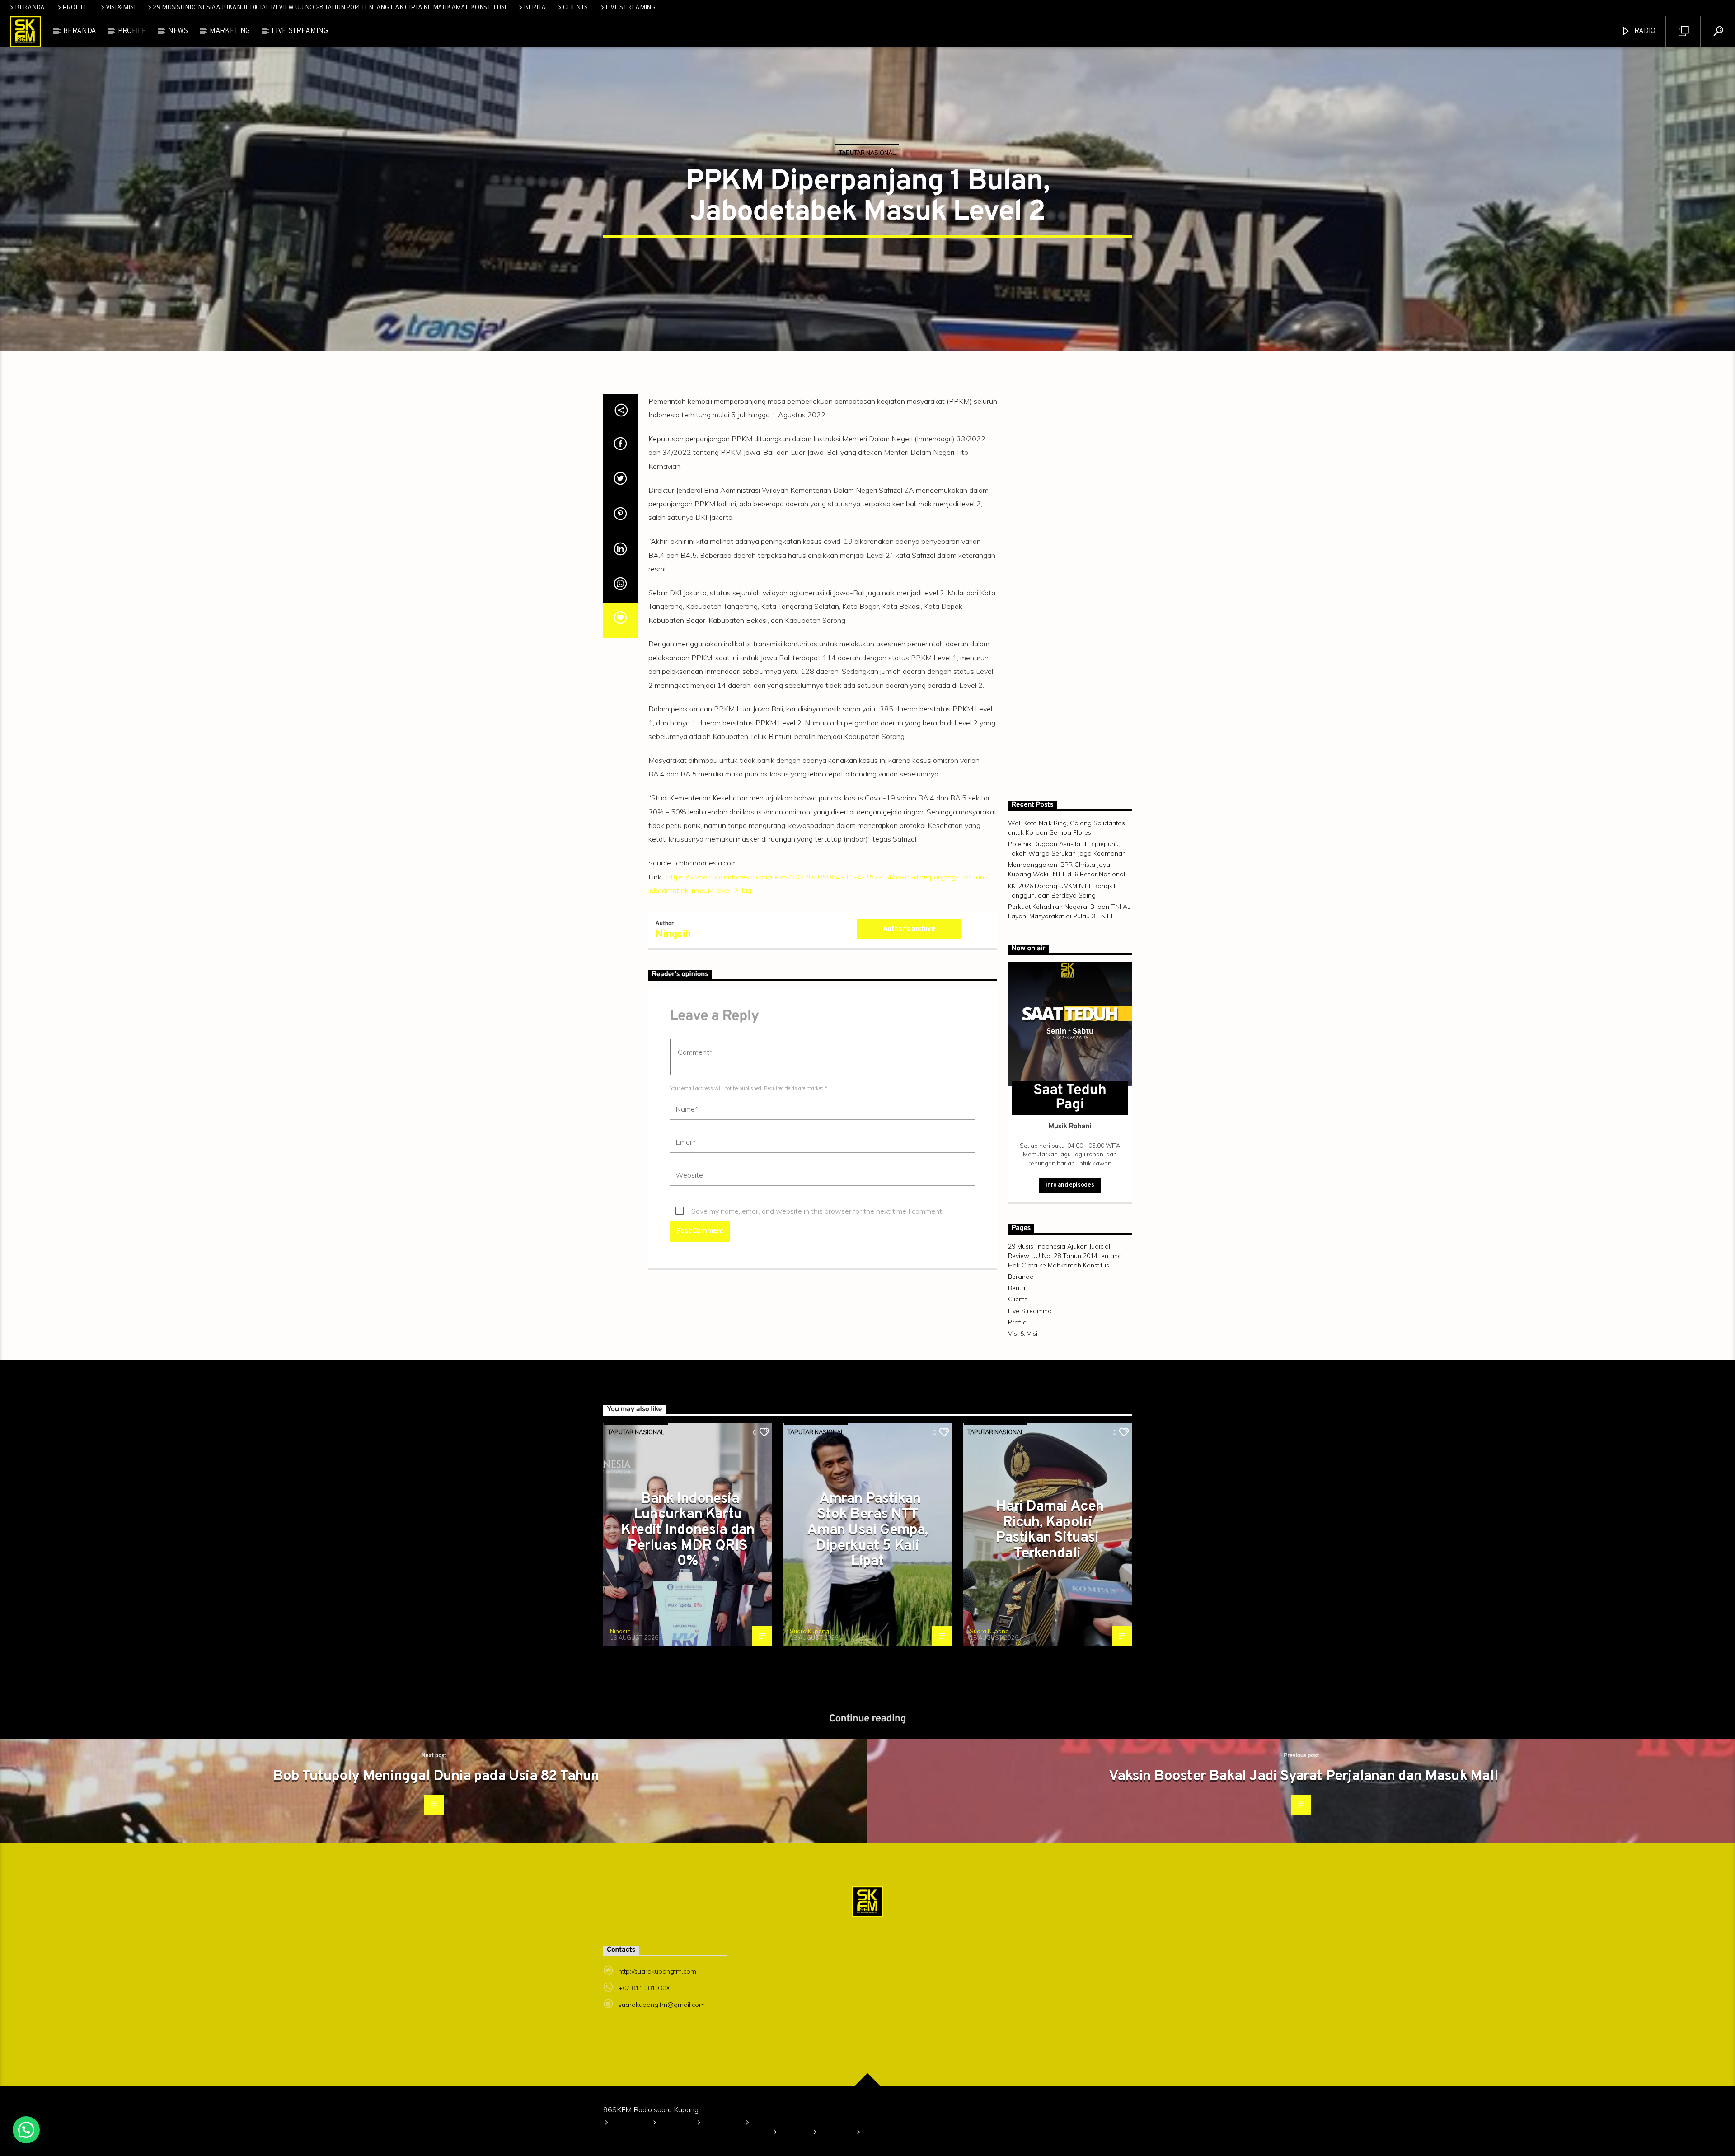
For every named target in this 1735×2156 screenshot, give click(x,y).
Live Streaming (631, 8)
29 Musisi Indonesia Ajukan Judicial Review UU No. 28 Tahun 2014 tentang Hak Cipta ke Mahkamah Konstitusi (329, 8)
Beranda (30, 8)
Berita (535, 8)
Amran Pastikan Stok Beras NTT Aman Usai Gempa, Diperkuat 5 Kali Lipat (867, 1530)
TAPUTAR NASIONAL (867, 153)
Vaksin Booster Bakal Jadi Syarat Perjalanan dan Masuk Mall (1304, 1777)
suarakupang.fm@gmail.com (662, 2005)
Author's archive (909, 929)
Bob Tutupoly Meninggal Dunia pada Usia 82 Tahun (436, 1777)
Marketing (230, 31)
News (178, 31)
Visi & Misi (121, 8)
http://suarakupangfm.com (657, 1971)
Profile (75, 8)
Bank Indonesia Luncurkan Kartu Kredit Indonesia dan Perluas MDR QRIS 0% (687, 1530)
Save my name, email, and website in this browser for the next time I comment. (817, 1211)
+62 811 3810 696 (645, 1988)
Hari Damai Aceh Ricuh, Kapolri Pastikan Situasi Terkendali (1049, 1530)
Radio (1644, 31)
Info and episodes (1070, 1185)
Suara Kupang (809, 1631)
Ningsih (673, 935)
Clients (575, 8)
